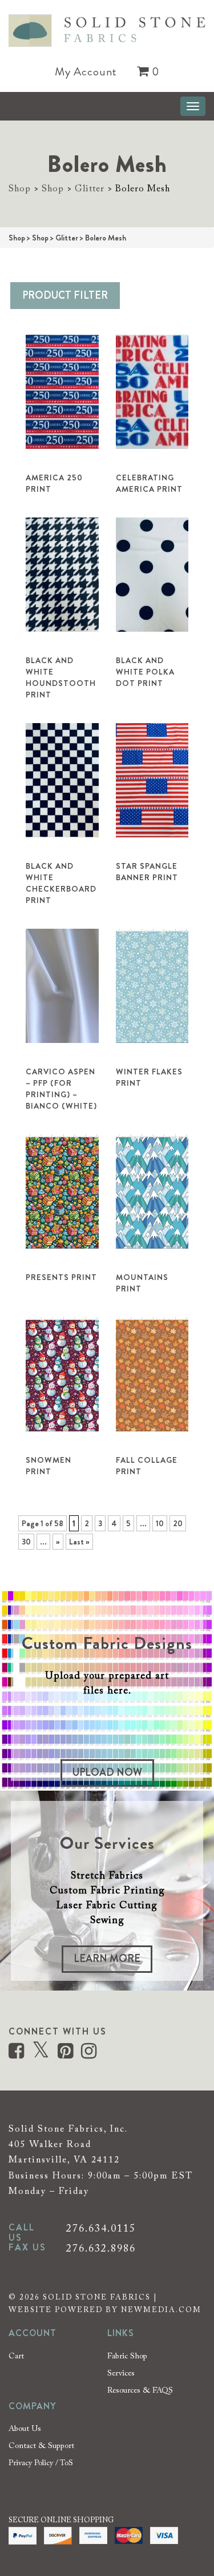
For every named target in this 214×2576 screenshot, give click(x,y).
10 (160, 1523)
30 (26, 1542)
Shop (20, 189)
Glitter (90, 189)
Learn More (107, 1959)
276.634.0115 (101, 2229)
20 (178, 1523)
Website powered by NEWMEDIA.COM (105, 2310)
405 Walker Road (50, 2145)
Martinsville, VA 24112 (64, 2160)
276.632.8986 (101, 2249)
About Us (25, 2429)
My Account (86, 72)
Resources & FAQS (140, 2391)
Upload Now (107, 1772)
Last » (79, 1542)
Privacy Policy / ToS (41, 2463)
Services (121, 2374)
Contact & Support (41, 2446)
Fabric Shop (127, 2357)
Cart (16, 2357)
